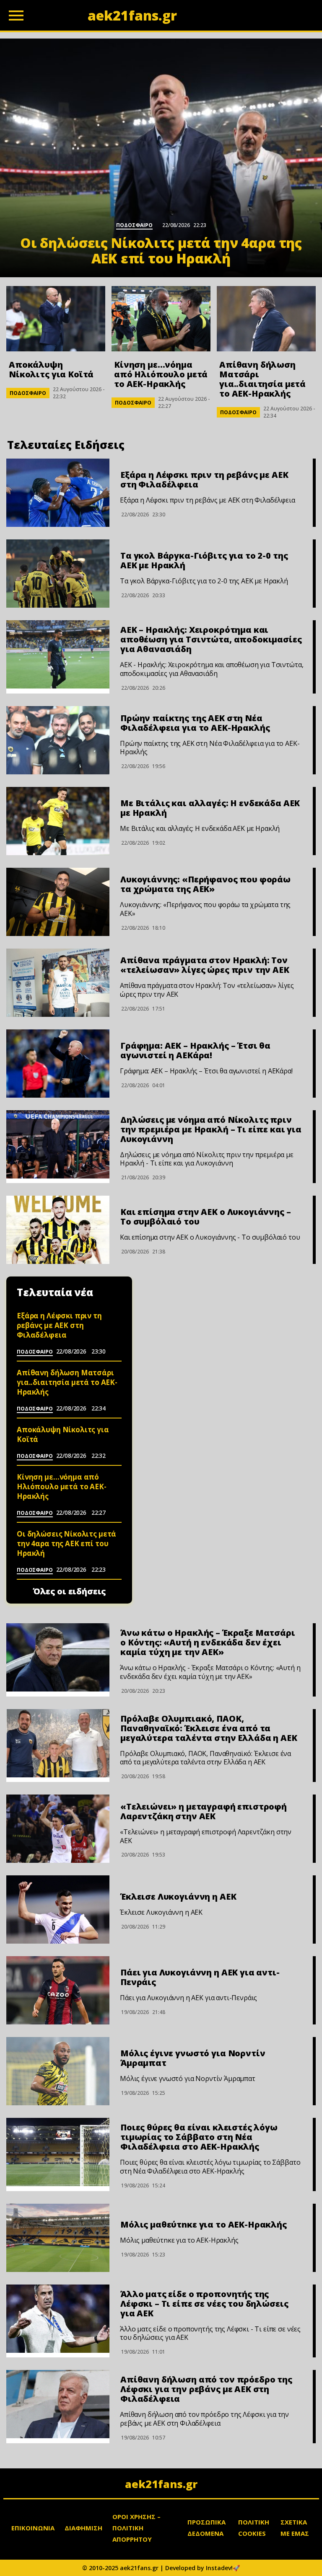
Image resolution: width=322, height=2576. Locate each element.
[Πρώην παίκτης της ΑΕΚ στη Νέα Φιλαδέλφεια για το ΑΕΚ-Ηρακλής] (58, 740)
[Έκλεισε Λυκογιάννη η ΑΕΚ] (58, 1909)
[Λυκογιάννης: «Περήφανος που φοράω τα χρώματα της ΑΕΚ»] (58, 902)
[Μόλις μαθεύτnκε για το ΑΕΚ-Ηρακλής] (58, 2238)
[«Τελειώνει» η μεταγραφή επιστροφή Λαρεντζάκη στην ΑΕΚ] (58, 1829)
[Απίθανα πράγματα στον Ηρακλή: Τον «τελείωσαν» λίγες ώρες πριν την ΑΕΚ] (58, 983)
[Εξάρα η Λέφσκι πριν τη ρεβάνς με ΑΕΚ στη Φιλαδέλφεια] (58, 493)
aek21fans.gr (161, 2484)
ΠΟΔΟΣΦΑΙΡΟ (28, 393)
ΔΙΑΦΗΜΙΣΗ (83, 2528)
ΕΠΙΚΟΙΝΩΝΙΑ (33, 2528)
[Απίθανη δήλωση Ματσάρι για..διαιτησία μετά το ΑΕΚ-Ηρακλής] (266, 319)
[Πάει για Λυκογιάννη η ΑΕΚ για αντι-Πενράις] (58, 1990)
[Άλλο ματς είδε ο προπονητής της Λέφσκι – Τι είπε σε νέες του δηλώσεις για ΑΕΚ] (58, 2319)
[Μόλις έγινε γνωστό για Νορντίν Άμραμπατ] (58, 2071)
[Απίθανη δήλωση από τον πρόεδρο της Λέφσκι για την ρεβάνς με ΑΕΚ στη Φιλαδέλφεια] (58, 2404)
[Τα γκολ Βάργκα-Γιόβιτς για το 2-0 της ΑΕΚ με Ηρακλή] (58, 574)
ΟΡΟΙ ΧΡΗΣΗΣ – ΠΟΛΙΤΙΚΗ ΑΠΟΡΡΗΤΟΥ (136, 2528)
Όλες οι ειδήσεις (69, 1591)
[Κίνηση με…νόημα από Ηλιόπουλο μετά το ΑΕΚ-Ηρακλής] (161, 319)
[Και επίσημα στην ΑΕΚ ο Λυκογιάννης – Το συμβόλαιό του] (58, 1230)
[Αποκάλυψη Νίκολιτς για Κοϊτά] (56, 319)
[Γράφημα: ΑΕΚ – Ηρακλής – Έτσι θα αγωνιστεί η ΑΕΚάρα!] (58, 1064)
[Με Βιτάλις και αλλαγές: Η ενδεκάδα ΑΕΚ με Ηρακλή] (58, 821)
